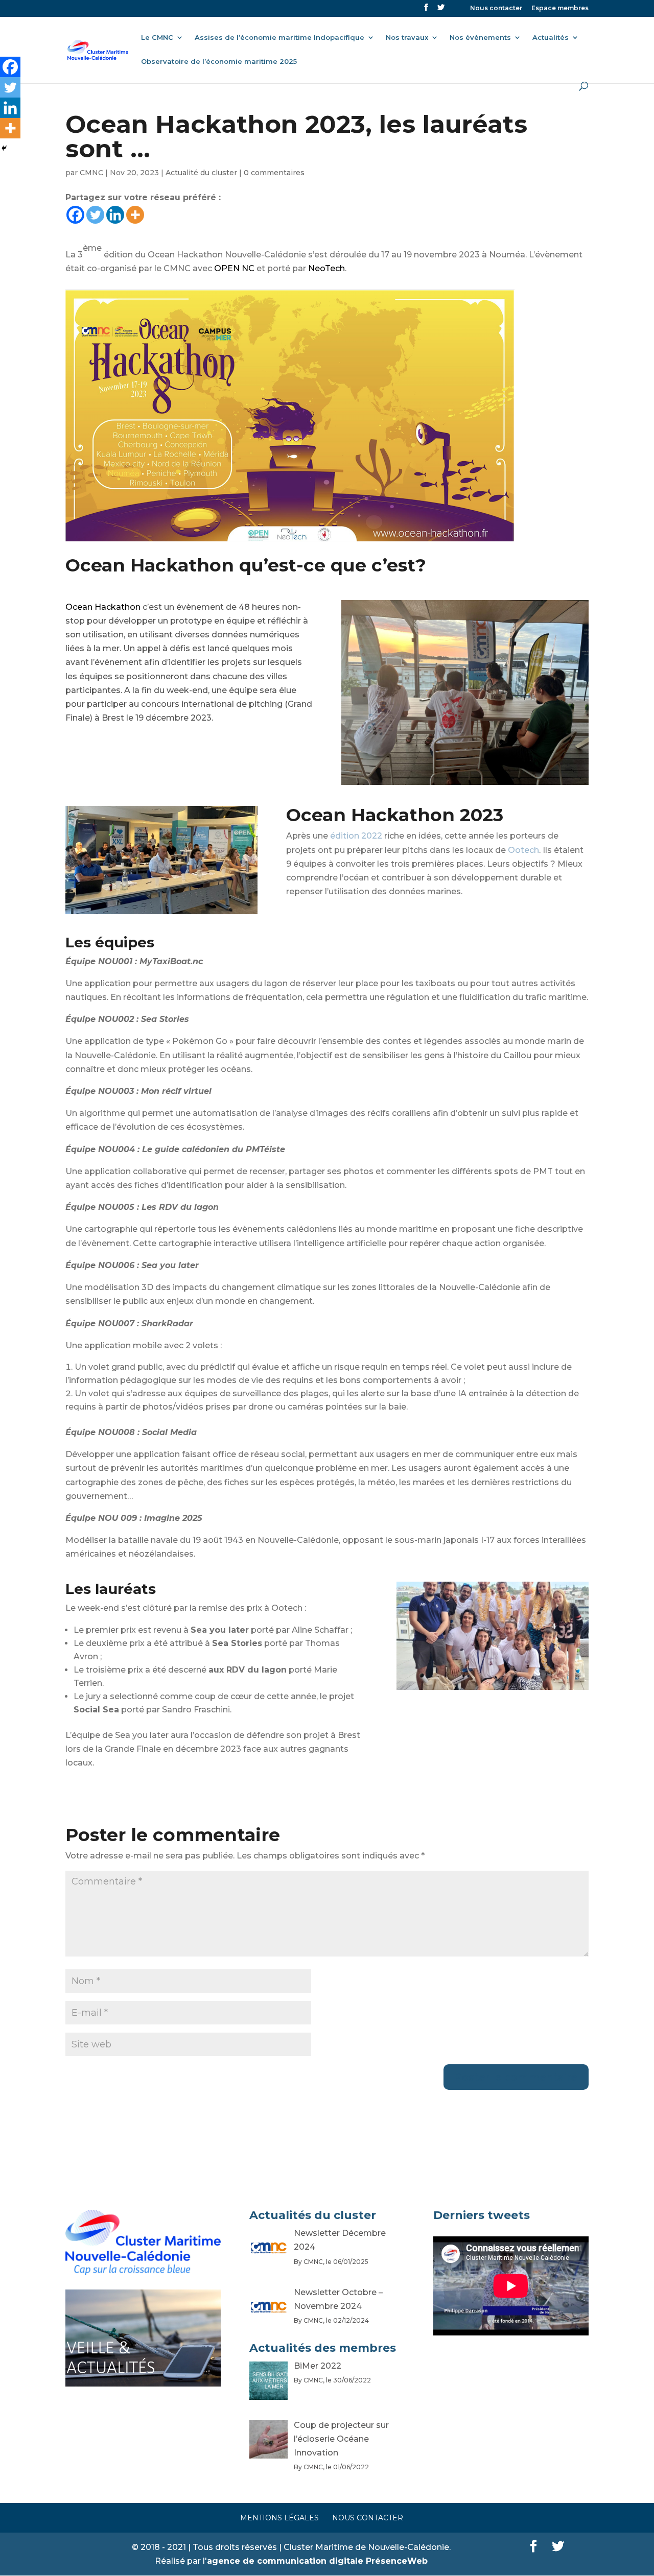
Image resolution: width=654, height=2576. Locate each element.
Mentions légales (279, 2518)
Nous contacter (496, 8)
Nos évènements (480, 38)
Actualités (551, 38)
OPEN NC (234, 268)
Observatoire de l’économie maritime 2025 (219, 62)
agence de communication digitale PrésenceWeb (317, 2561)
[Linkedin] (115, 215)
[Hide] (4, 148)
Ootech (523, 850)
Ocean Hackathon (103, 607)
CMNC (91, 173)
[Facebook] (75, 215)
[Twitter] (95, 215)
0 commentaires (274, 173)
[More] (135, 215)
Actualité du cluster (201, 173)
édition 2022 (356, 836)
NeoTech (326, 268)
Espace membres (560, 8)
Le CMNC (157, 38)
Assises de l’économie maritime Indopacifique (279, 38)
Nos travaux (407, 38)
